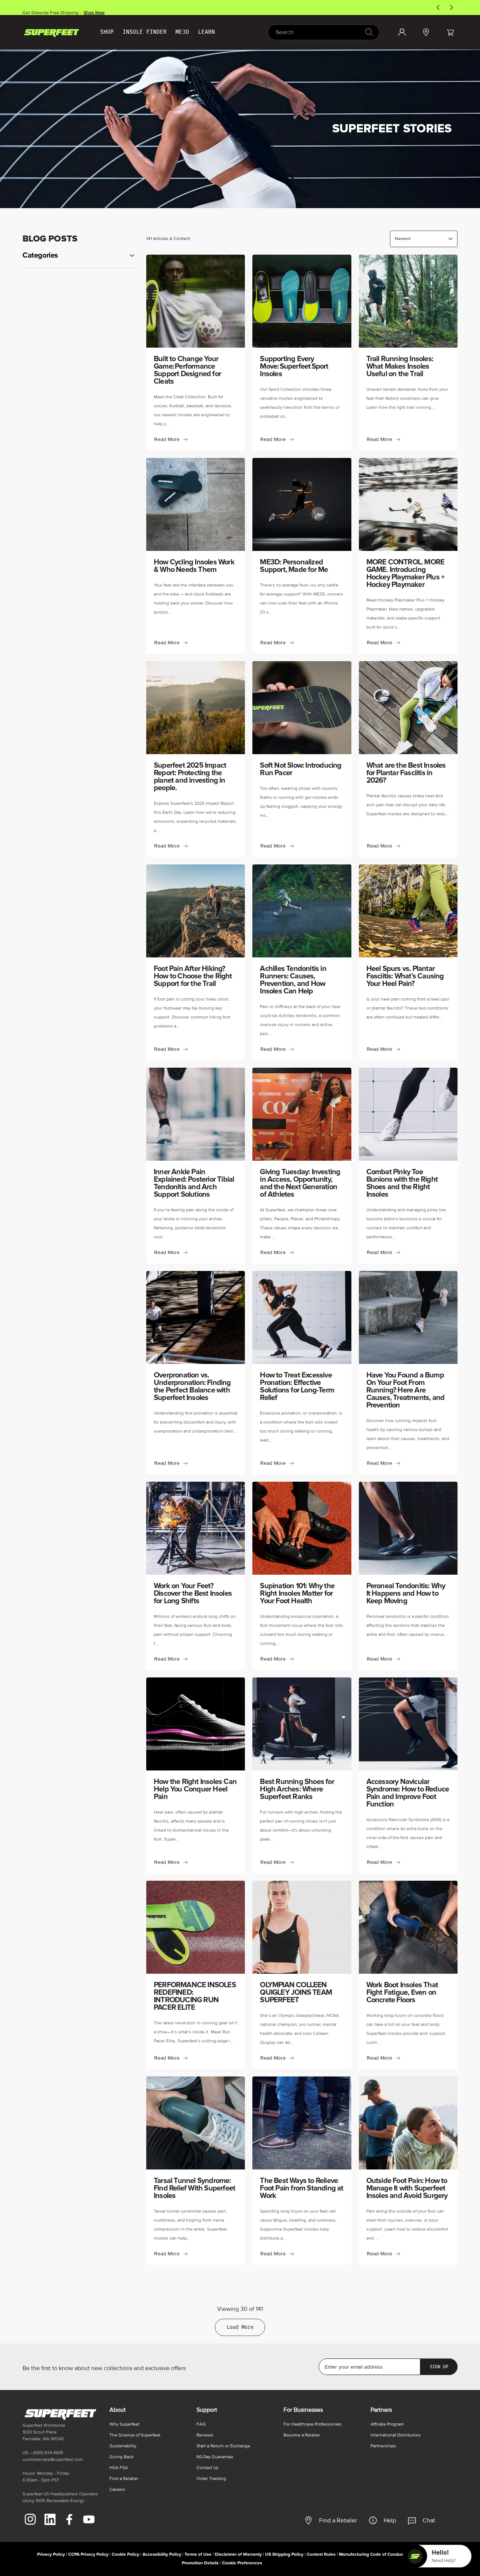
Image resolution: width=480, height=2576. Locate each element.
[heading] (79, 255)
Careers (117, 2490)
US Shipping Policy (284, 2554)
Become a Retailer (302, 2435)
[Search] (369, 32)
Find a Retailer (338, 2520)
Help (390, 2520)
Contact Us (208, 2468)
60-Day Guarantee (215, 2457)
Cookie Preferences (242, 2563)
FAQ (201, 2424)
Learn (206, 32)
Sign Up (439, 2367)
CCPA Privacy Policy (88, 2554)
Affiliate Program (387, 2424)
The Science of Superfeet (135, 2435)
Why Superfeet (124, 2424)
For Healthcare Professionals (313, 2424)
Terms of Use (198, 2554)
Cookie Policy (125, 2554)
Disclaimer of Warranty (238, 2554)
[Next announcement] (451, 8)
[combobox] (324, 32)
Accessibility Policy (162, 2554)
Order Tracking (211, 2479)
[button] (450, 32)
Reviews (205, 2435)
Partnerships (383, 2446)
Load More (240, 2327)
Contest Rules (321, 2554)
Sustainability (123, 2446)
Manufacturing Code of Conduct (372, 2554)
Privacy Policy (51, 2554)
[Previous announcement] (438, 8)
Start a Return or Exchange (223, 2446)
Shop (107, 32)
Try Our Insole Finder (91, 10)
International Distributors (396, 2435)
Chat (429, 2520)
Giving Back (121, 2457)
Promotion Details (200, 2563)
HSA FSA (119, 2468)
